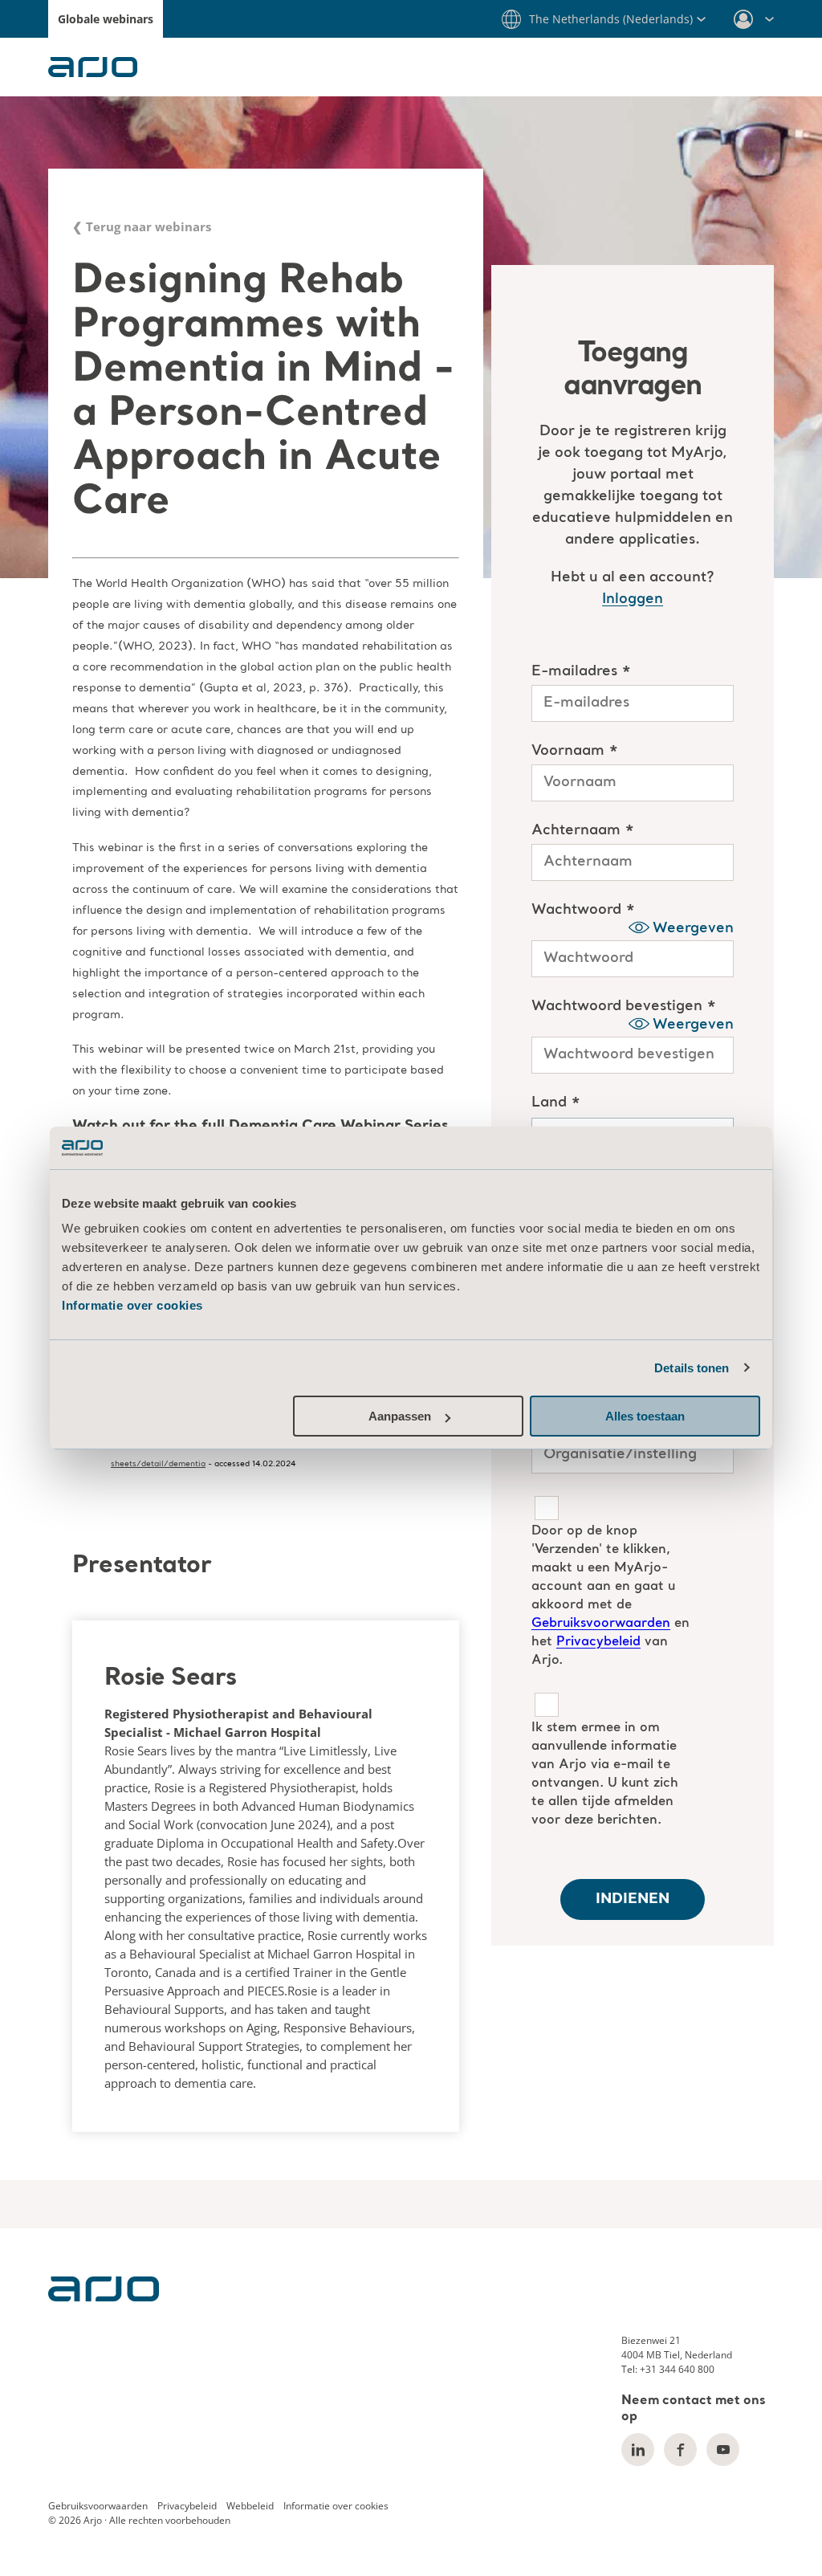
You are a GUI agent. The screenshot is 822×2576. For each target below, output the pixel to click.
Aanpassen (400, 1416)
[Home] (104, 2297)
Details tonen (692, 1368)
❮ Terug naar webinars (142, 226)
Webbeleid (250, 2506)
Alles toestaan (645, 1416)
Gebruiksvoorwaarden (98, 2506)
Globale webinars (106, 19)
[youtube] (723, 2450)
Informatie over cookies (132, 1305)
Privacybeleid (187, 2506)
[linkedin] (638, 2450)
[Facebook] (680, 2450)
